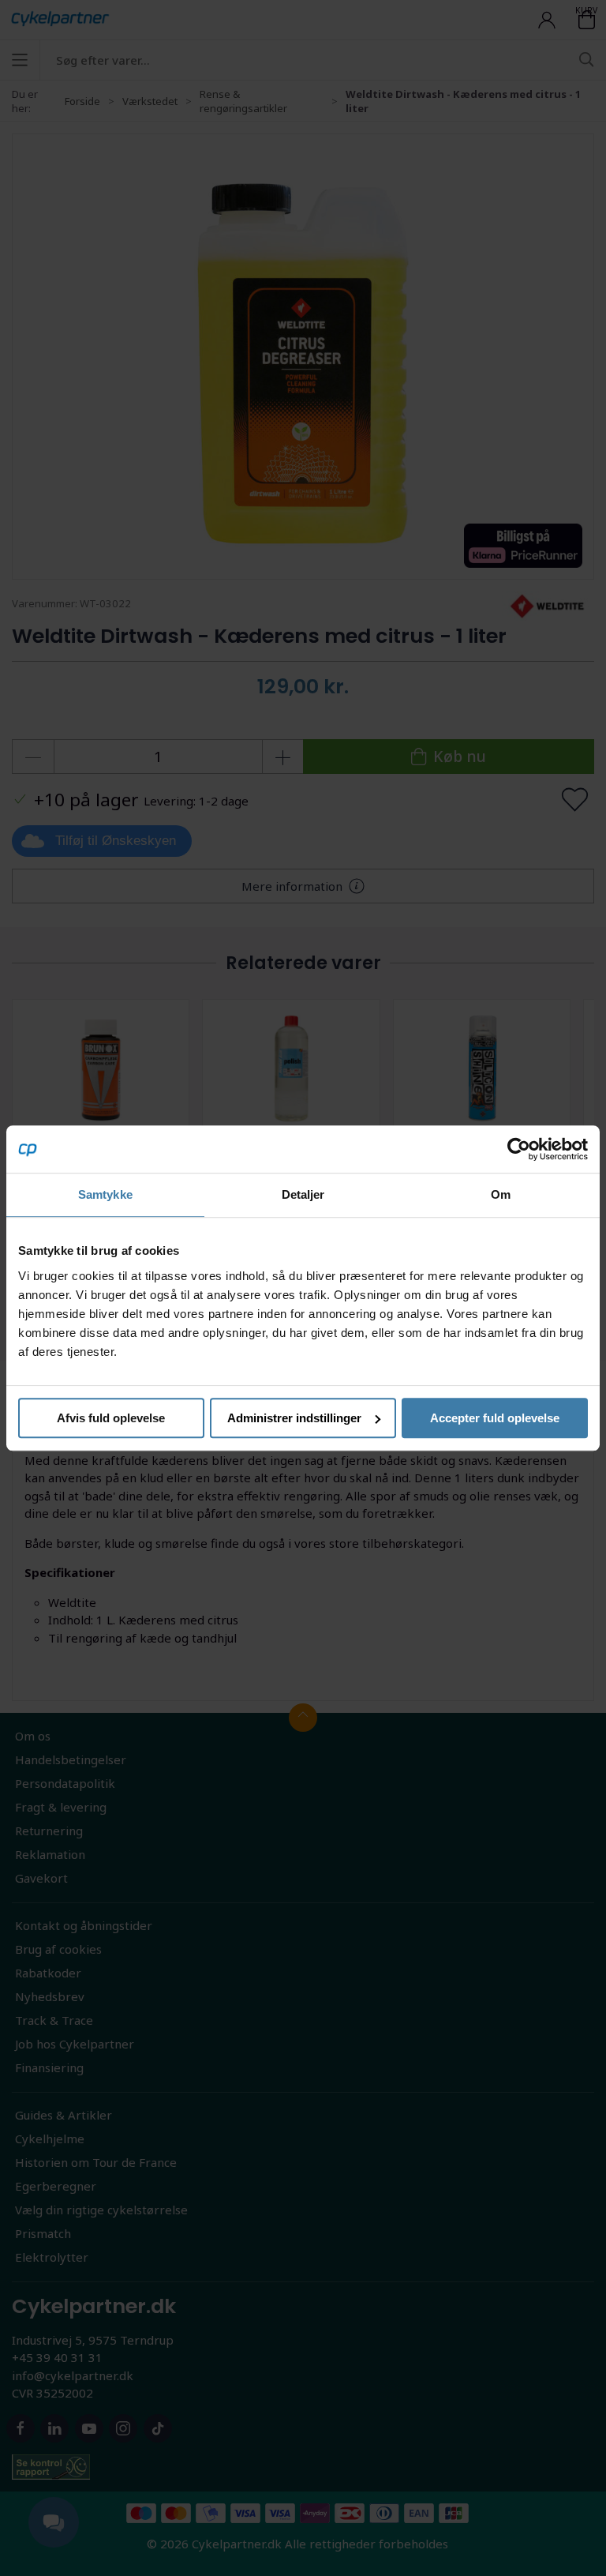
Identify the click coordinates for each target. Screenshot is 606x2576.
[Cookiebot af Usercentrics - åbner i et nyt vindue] (519, 1149)
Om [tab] (501, 1194)
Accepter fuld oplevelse (495, 1418)
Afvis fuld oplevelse (111, 1418)
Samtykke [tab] (105, 1194)
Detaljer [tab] (303, 1194)
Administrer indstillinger (294, 1418)
